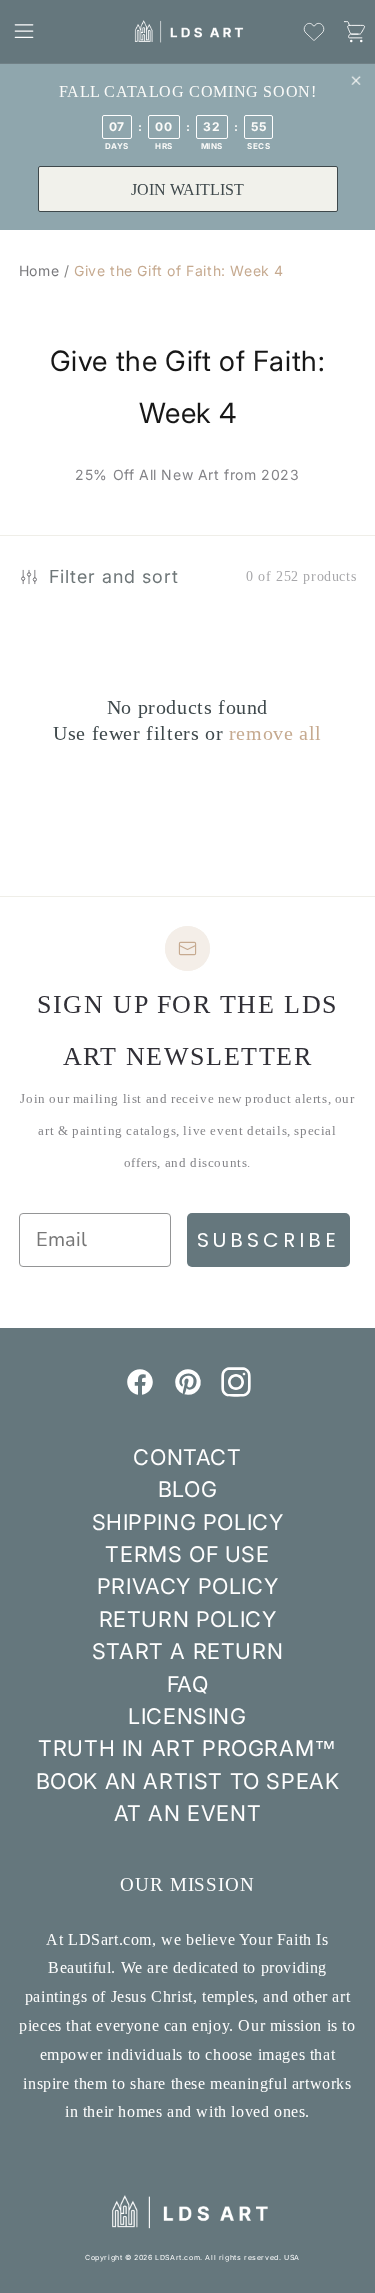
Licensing (187, 1716)
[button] (24, 31)
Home (39, 270)
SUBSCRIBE (268, 1240)
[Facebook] (140, 1391)
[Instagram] (236, 1391)
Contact (187, 1457)
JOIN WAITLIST (187, 189)
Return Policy (188, 1619)
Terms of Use (187, 1554)
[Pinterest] (188, 1391)
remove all (275, 733)
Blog (187, 1489)
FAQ (188, 1684)
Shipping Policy (188, 1522)
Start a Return (187, 1651)
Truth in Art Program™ (187, 1748)
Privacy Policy (187, 1586)
